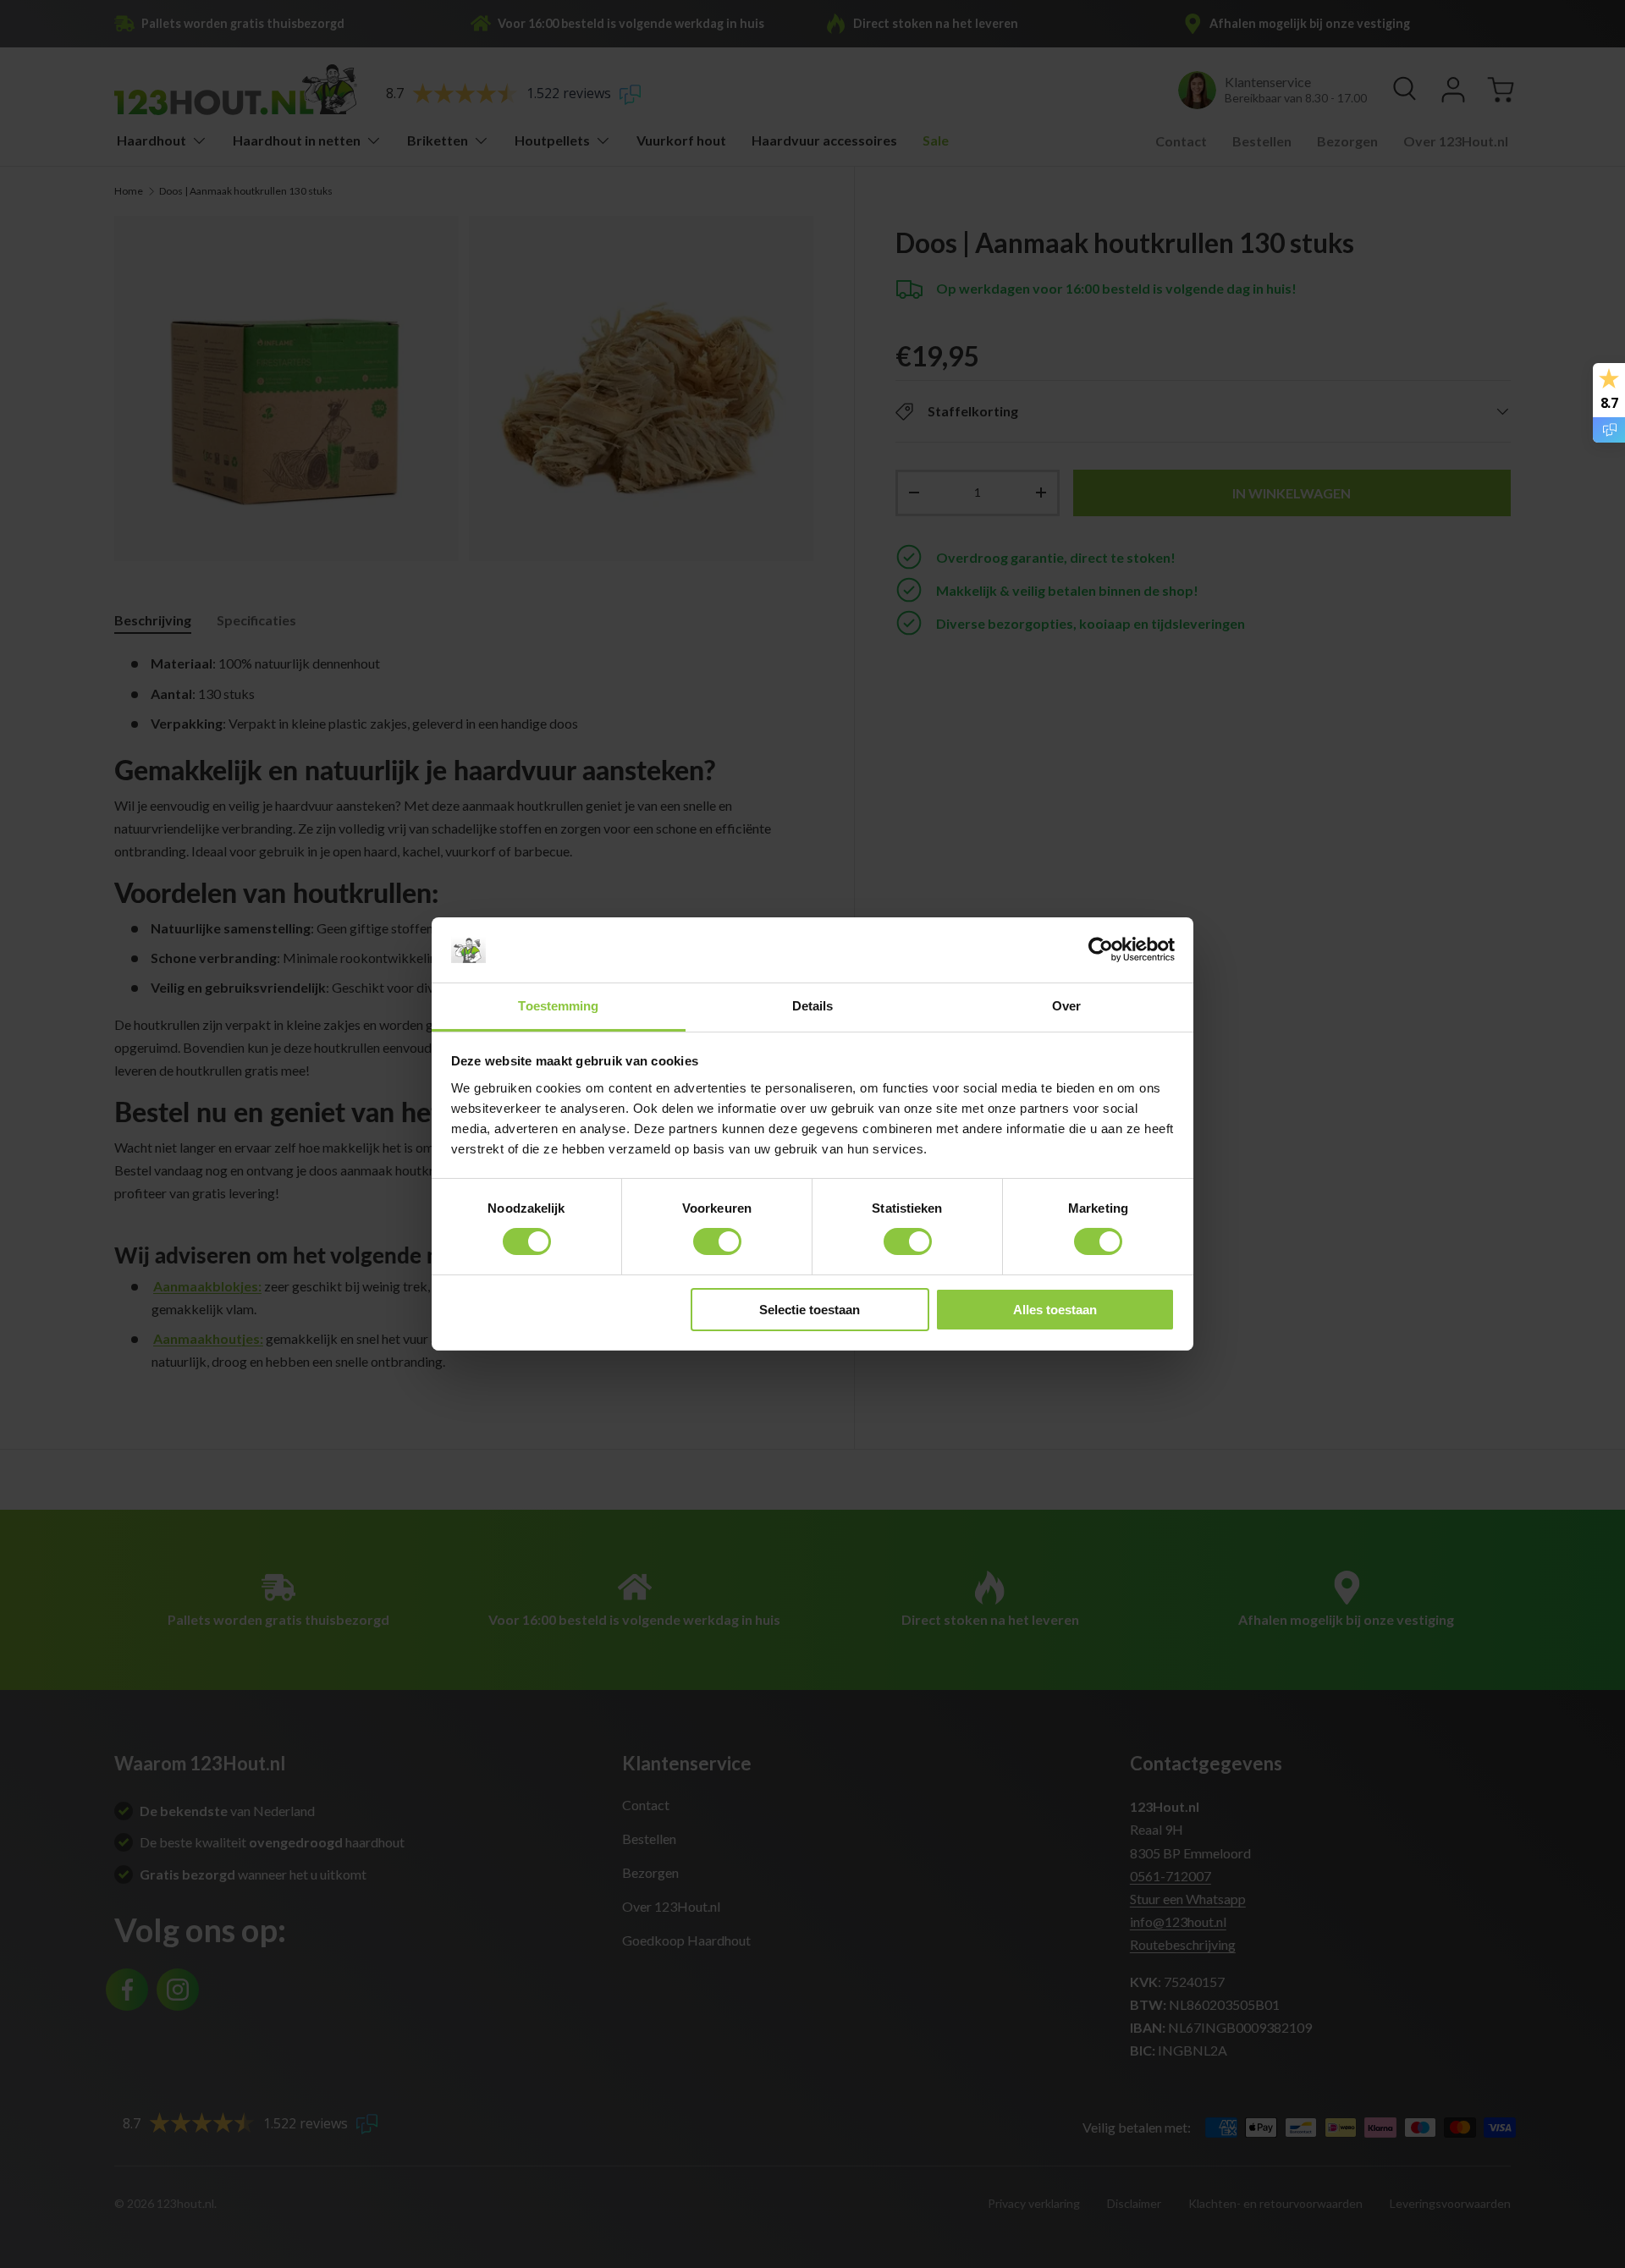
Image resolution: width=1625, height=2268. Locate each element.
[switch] (717, 1241)
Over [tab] (1066, 1006)
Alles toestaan (1055, 1310)
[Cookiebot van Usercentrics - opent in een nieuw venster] (1101, 950)
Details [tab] (813, 1006)
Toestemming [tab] (558, 1006)
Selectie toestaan (810, 1310)
